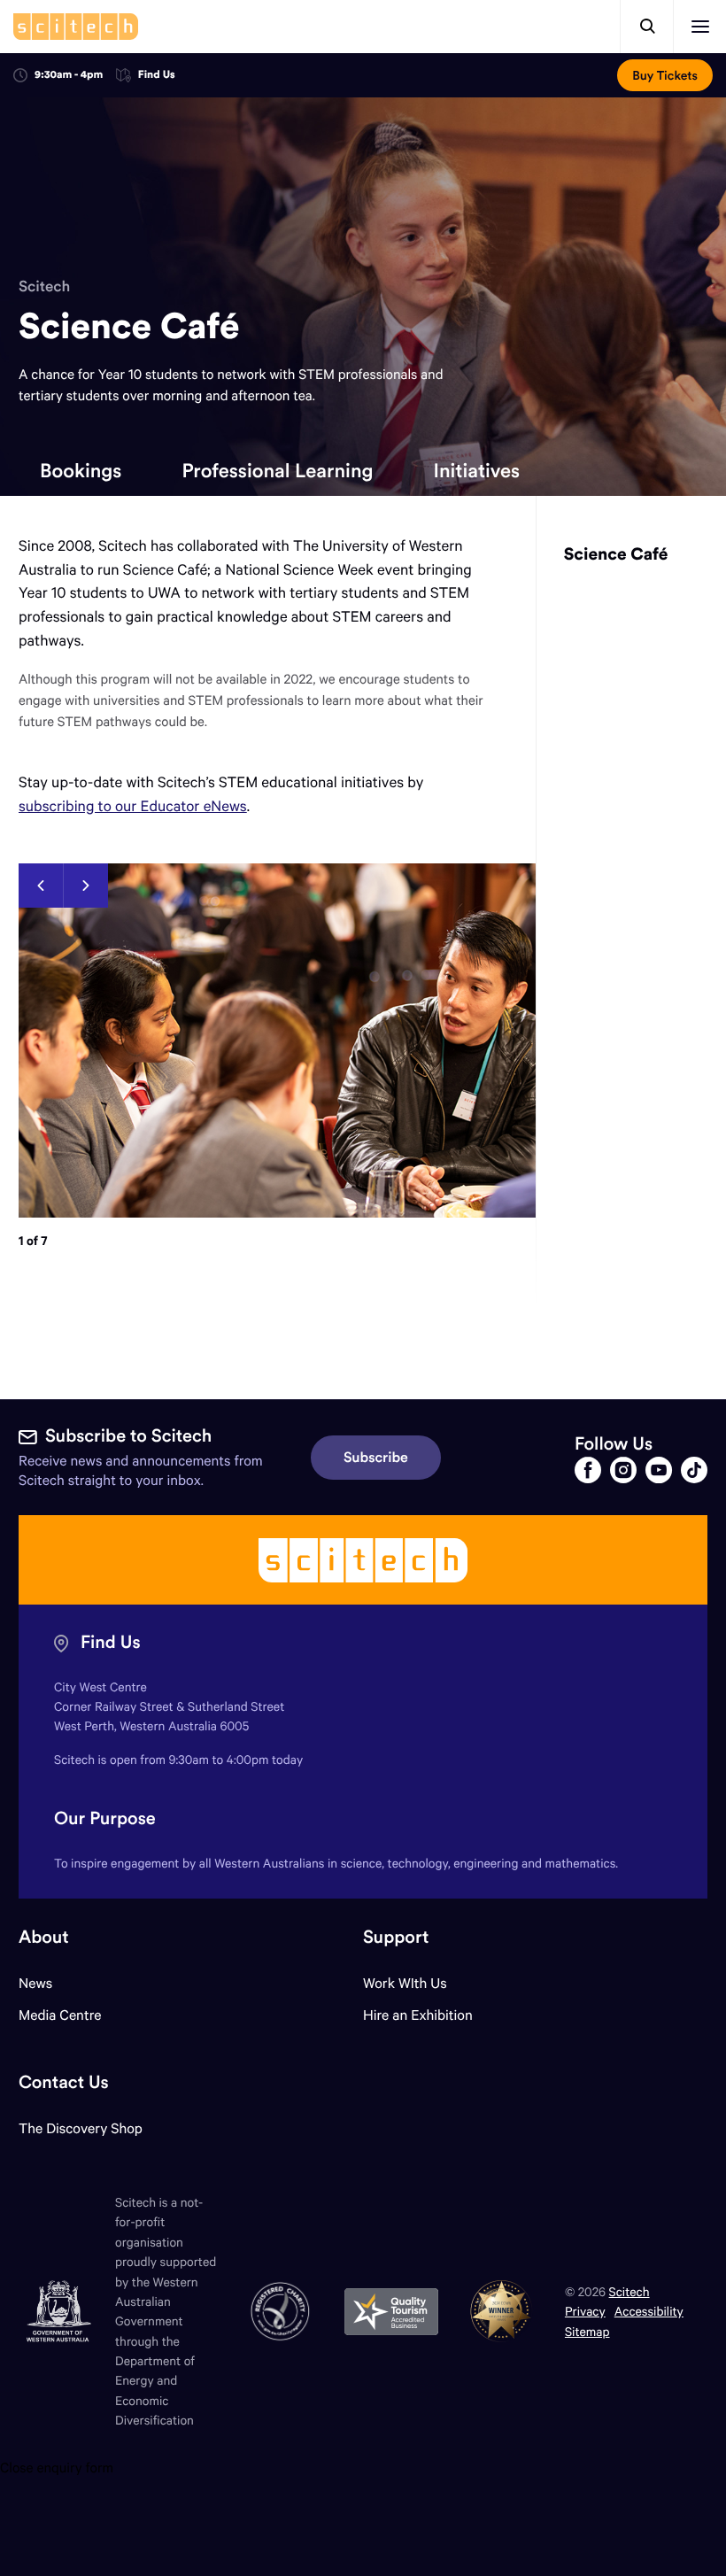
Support (396, 1937)
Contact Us (64, 2082)
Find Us (157, 76)
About (44, 1937)
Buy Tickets (665, 75)
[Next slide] (85, 886)
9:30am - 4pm (69, 75)
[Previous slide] (41, 886)
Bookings (81, 470)
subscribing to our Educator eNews (133, 805)
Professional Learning (277, 470)
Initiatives (476, 470)
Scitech (44, 286)
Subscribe (376, 1458)
